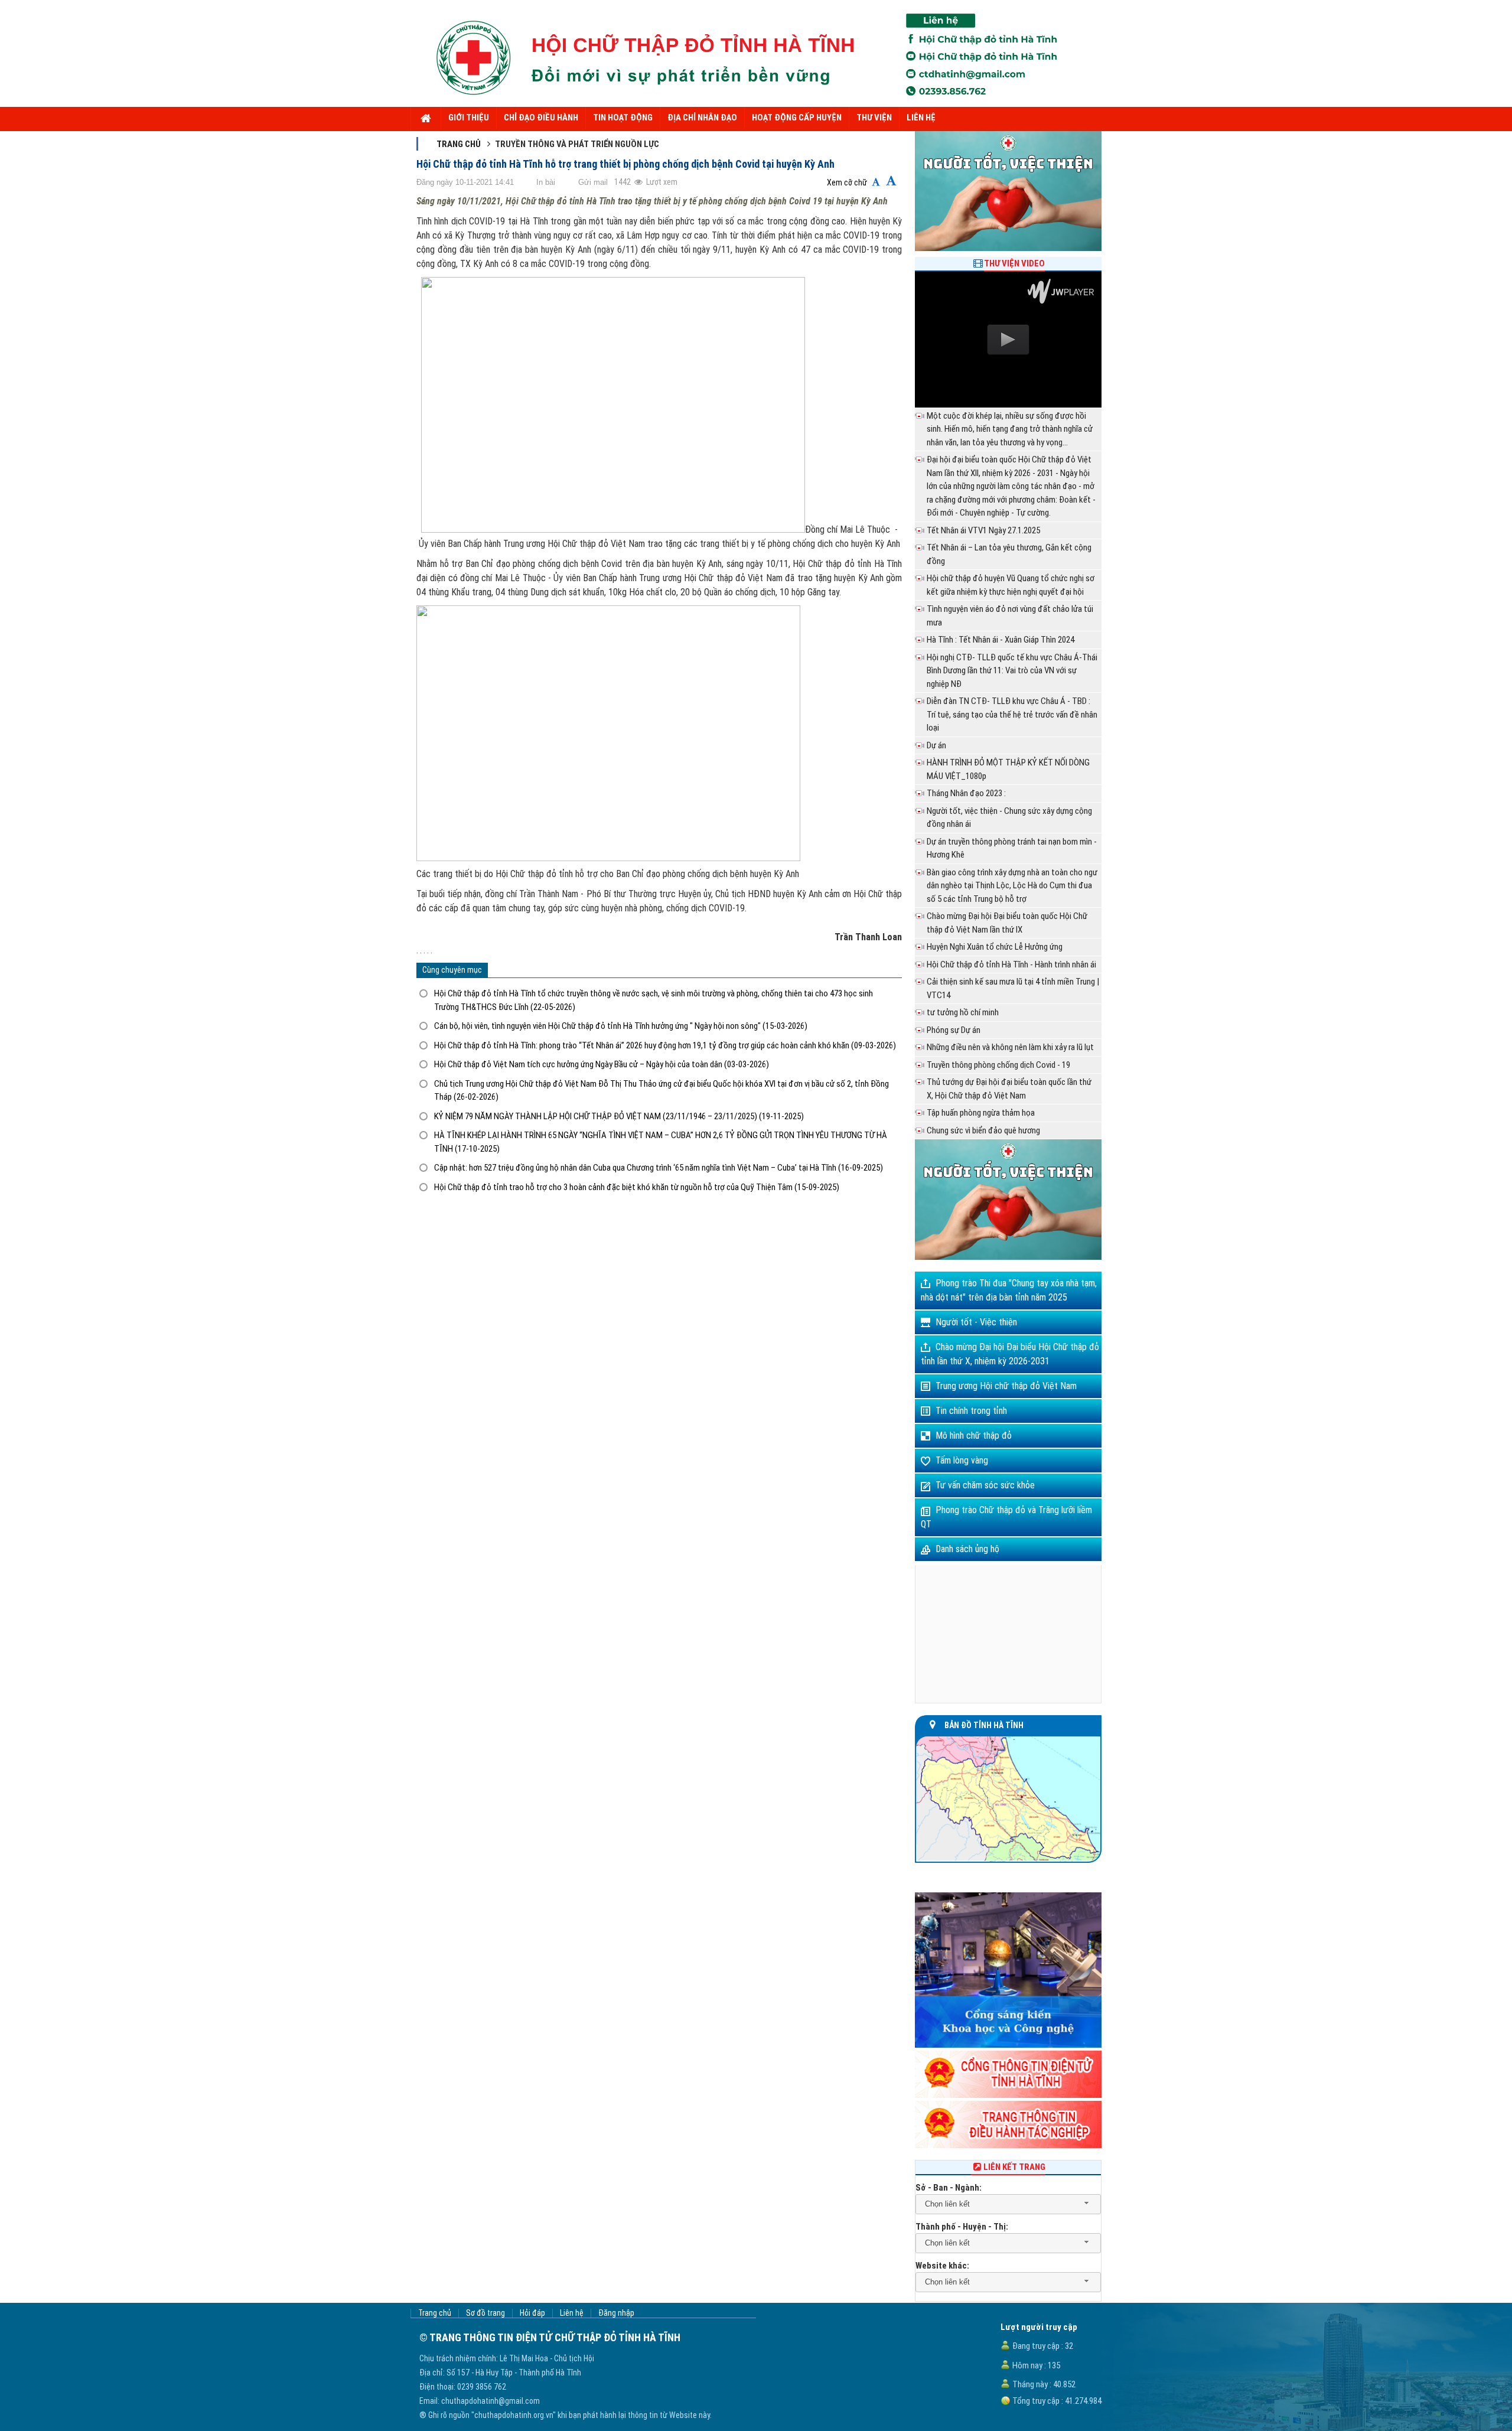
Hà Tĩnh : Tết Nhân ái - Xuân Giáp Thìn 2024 (1001, 640)
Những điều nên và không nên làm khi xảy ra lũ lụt (1010, 1047)
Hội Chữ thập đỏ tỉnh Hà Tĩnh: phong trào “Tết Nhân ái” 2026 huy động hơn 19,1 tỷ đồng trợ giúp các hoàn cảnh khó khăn (665, 1045)
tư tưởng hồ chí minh (963, 1012)
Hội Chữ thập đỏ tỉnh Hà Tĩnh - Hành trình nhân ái (1011, 964)
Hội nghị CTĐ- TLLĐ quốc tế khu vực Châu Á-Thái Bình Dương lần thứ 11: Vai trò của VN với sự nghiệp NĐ (1012, 671)
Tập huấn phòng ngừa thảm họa (981, 1113)
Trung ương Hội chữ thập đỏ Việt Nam (1006, 1386)
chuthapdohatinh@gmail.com (491, 2401)
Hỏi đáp (532, 2313)
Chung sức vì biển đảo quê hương (983, 1130)
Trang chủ (459, 144)
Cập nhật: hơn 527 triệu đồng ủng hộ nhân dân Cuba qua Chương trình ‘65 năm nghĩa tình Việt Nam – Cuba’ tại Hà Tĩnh (659, 1168)
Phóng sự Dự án (954, 1030)
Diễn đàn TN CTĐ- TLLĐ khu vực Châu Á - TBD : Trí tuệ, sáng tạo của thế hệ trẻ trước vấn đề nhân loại (1012, 714)
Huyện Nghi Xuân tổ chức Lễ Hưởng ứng (995, 947)
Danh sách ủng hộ (967, 1549)
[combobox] (1008, 2204)
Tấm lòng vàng (962, 1460)
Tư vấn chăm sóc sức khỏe (985, 1485)
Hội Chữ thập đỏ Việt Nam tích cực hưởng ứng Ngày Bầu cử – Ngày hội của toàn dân (602, 1064)
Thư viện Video (1014, 263)
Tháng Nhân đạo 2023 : (966, 793)
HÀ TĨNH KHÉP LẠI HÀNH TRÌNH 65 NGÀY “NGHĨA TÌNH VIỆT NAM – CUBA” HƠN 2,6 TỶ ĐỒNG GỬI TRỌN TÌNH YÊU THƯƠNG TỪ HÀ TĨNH (661, 1142)
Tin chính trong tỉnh (971, 1411)
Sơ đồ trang (485, 2313)
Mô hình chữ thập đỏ (974, 1436)
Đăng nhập (616, 2313)
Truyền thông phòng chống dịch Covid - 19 (998, 1065)
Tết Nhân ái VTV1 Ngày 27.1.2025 (983, 530)
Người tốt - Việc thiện (976, 1322)
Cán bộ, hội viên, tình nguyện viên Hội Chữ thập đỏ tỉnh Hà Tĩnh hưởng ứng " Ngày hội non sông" (621, 1026)
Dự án (936, 745)
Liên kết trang (1014, 2167)
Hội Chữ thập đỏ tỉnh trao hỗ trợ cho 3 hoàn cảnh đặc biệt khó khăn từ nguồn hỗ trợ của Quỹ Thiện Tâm (637, 1187)
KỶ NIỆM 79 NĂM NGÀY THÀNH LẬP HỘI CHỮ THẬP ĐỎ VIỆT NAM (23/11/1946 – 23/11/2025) (619, 1116)
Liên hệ (572, 2313)
